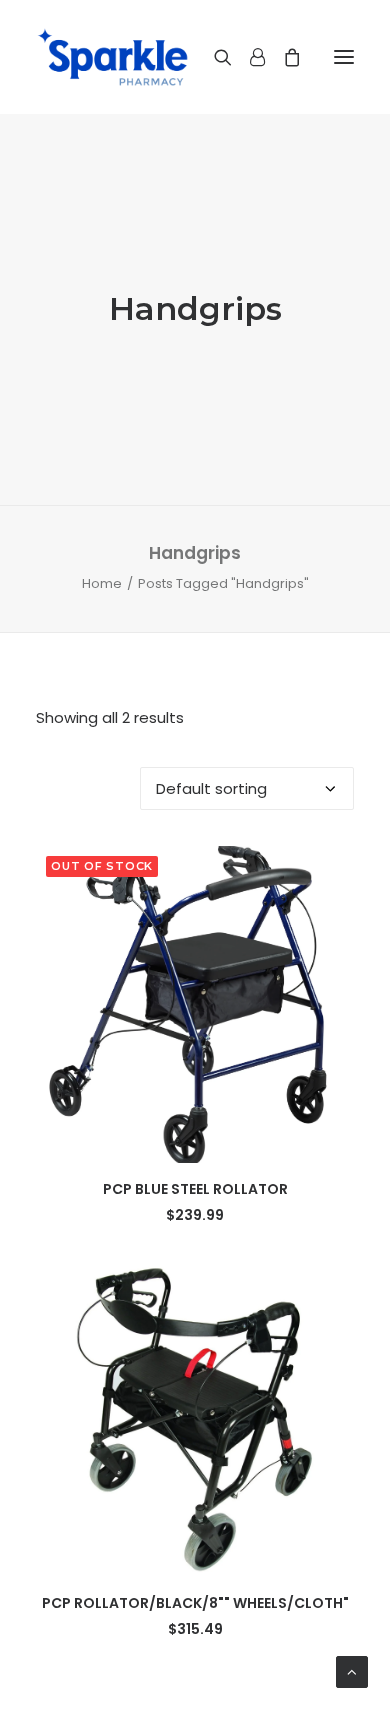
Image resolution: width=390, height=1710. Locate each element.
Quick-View (330, 869)
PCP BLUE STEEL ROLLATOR (195, 1189)
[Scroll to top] (352, 1670)
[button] (344, 57)
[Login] (248, 57)
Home (102, 583)
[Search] (214, 57)
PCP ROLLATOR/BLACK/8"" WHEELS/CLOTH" (195, 1603)
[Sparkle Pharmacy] (112, 57)
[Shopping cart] (283, 57)
